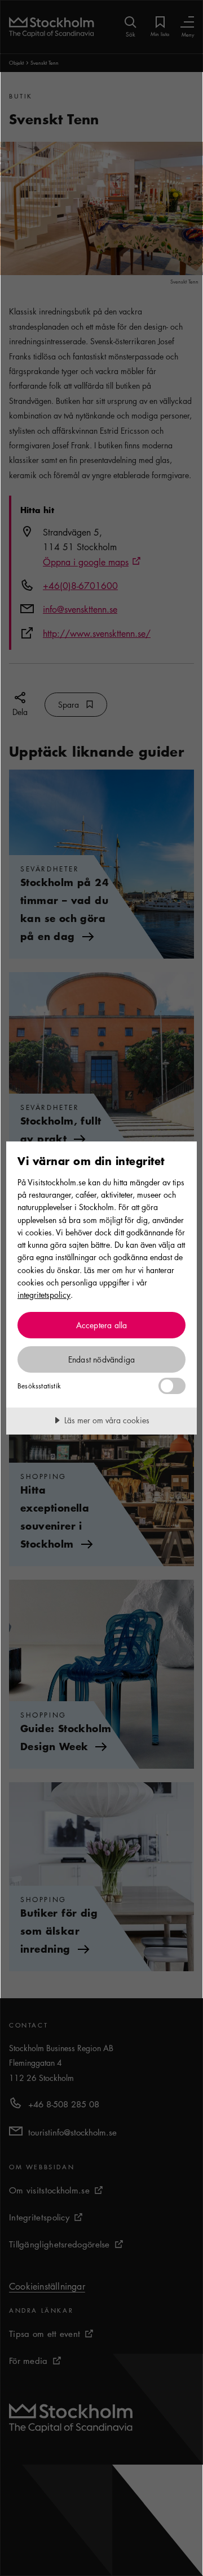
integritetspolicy (44, 1294)
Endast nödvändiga (101, 1359)
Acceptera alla (102, 1325)
